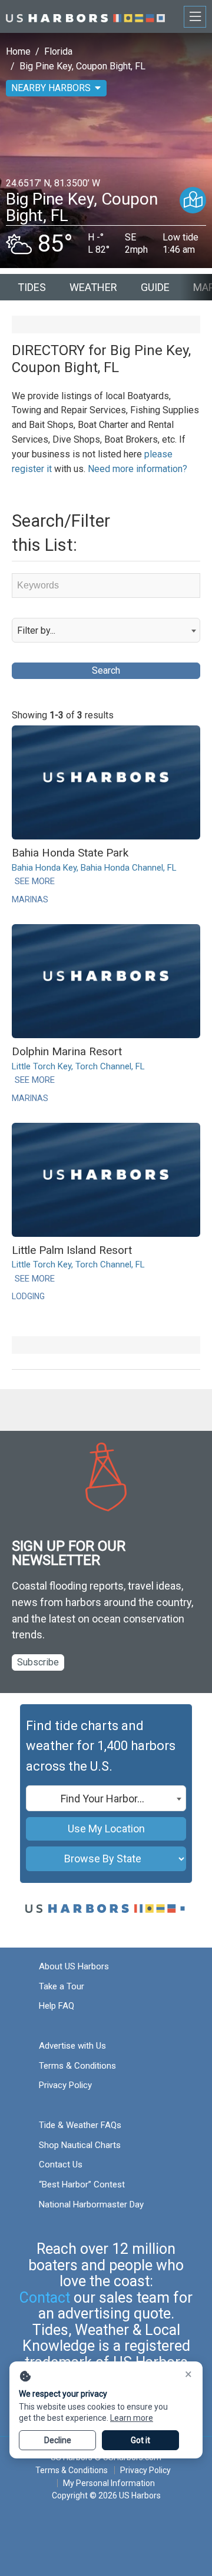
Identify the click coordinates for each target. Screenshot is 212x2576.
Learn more (132, 2418)
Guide (155, 287)
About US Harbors (74, 1966)
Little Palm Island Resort (72, 1250)
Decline (58, 2440)
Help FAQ (57, 2006)
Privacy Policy (65, 2085)
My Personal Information (109, 2483)
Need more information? (138, 469)
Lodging (28, 1296)
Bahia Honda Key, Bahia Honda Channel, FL (94, 868)
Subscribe (38, 1662)
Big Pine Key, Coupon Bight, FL (82, 66)
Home (18, 51)
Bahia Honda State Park (70, 853)
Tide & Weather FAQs (80, 2125)
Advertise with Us (72, 2046)
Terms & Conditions (77, 2066)
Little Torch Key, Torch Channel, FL (78, 1066)
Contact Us (61, 2164)
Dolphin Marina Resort (67, 1051)
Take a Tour (62, 1986)
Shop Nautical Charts (80, 2145)
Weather (93, 287)
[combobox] (106, 630)
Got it (140, 2440)
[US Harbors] (85, 16)
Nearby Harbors (51, 88)
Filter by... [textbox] (36, 630)
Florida (58, 51)
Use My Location (106, 1829)
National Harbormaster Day (91, 2204)
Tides (32, 287)
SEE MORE (35, 881)
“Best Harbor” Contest (82, 2184)
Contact (45, 2298)
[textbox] (106, 1799)
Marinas (30, 899)
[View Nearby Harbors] (193, 200)
